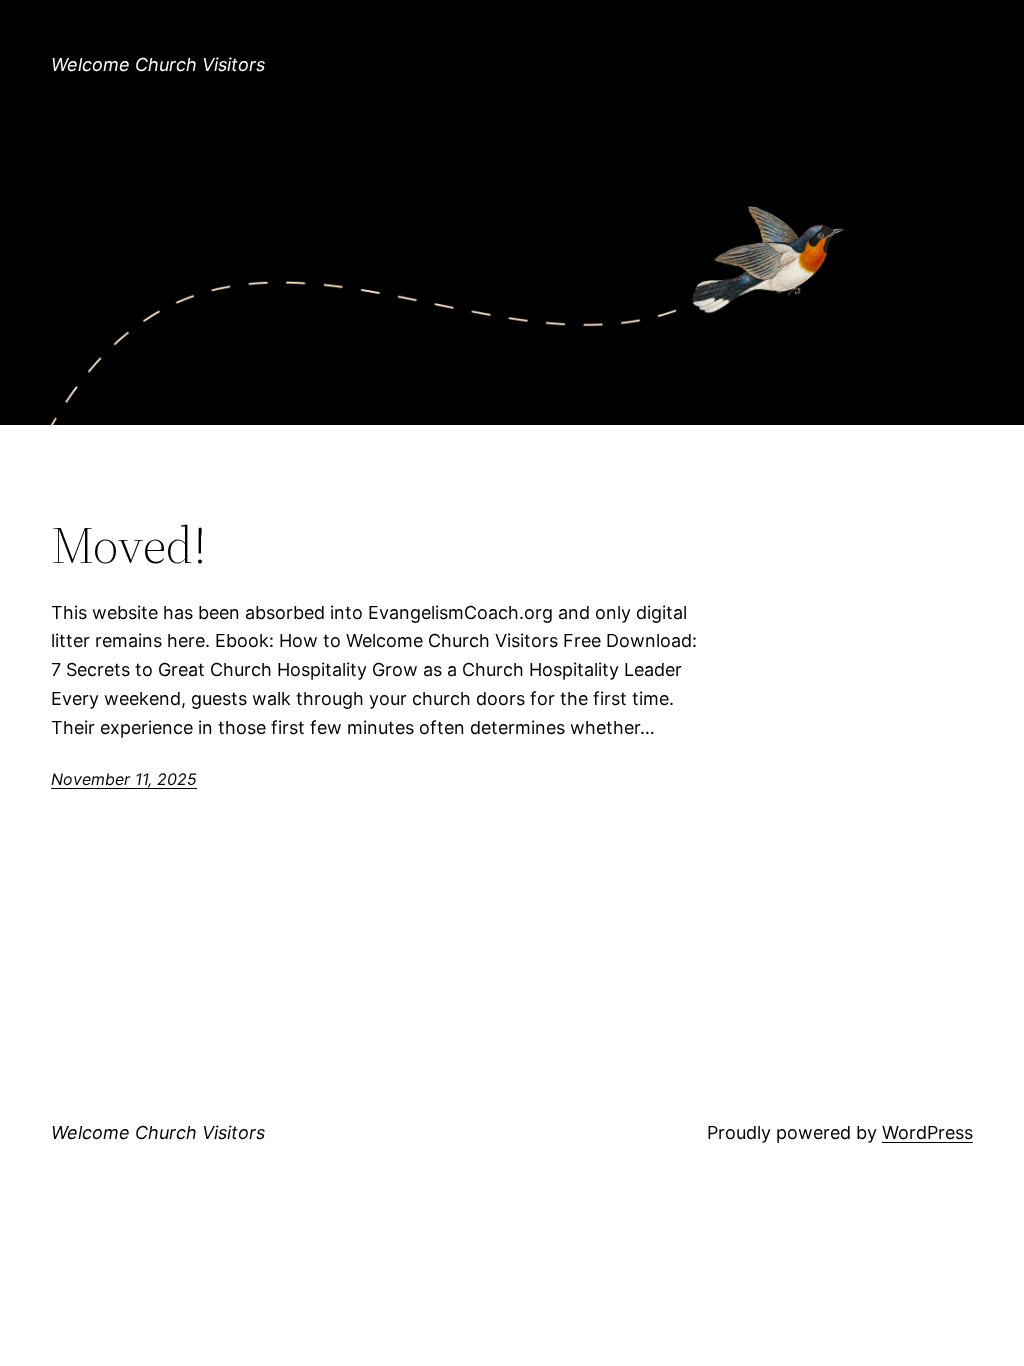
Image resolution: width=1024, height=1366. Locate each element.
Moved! (129, 545)
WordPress (927, 1132)
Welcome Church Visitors (158, 64)
